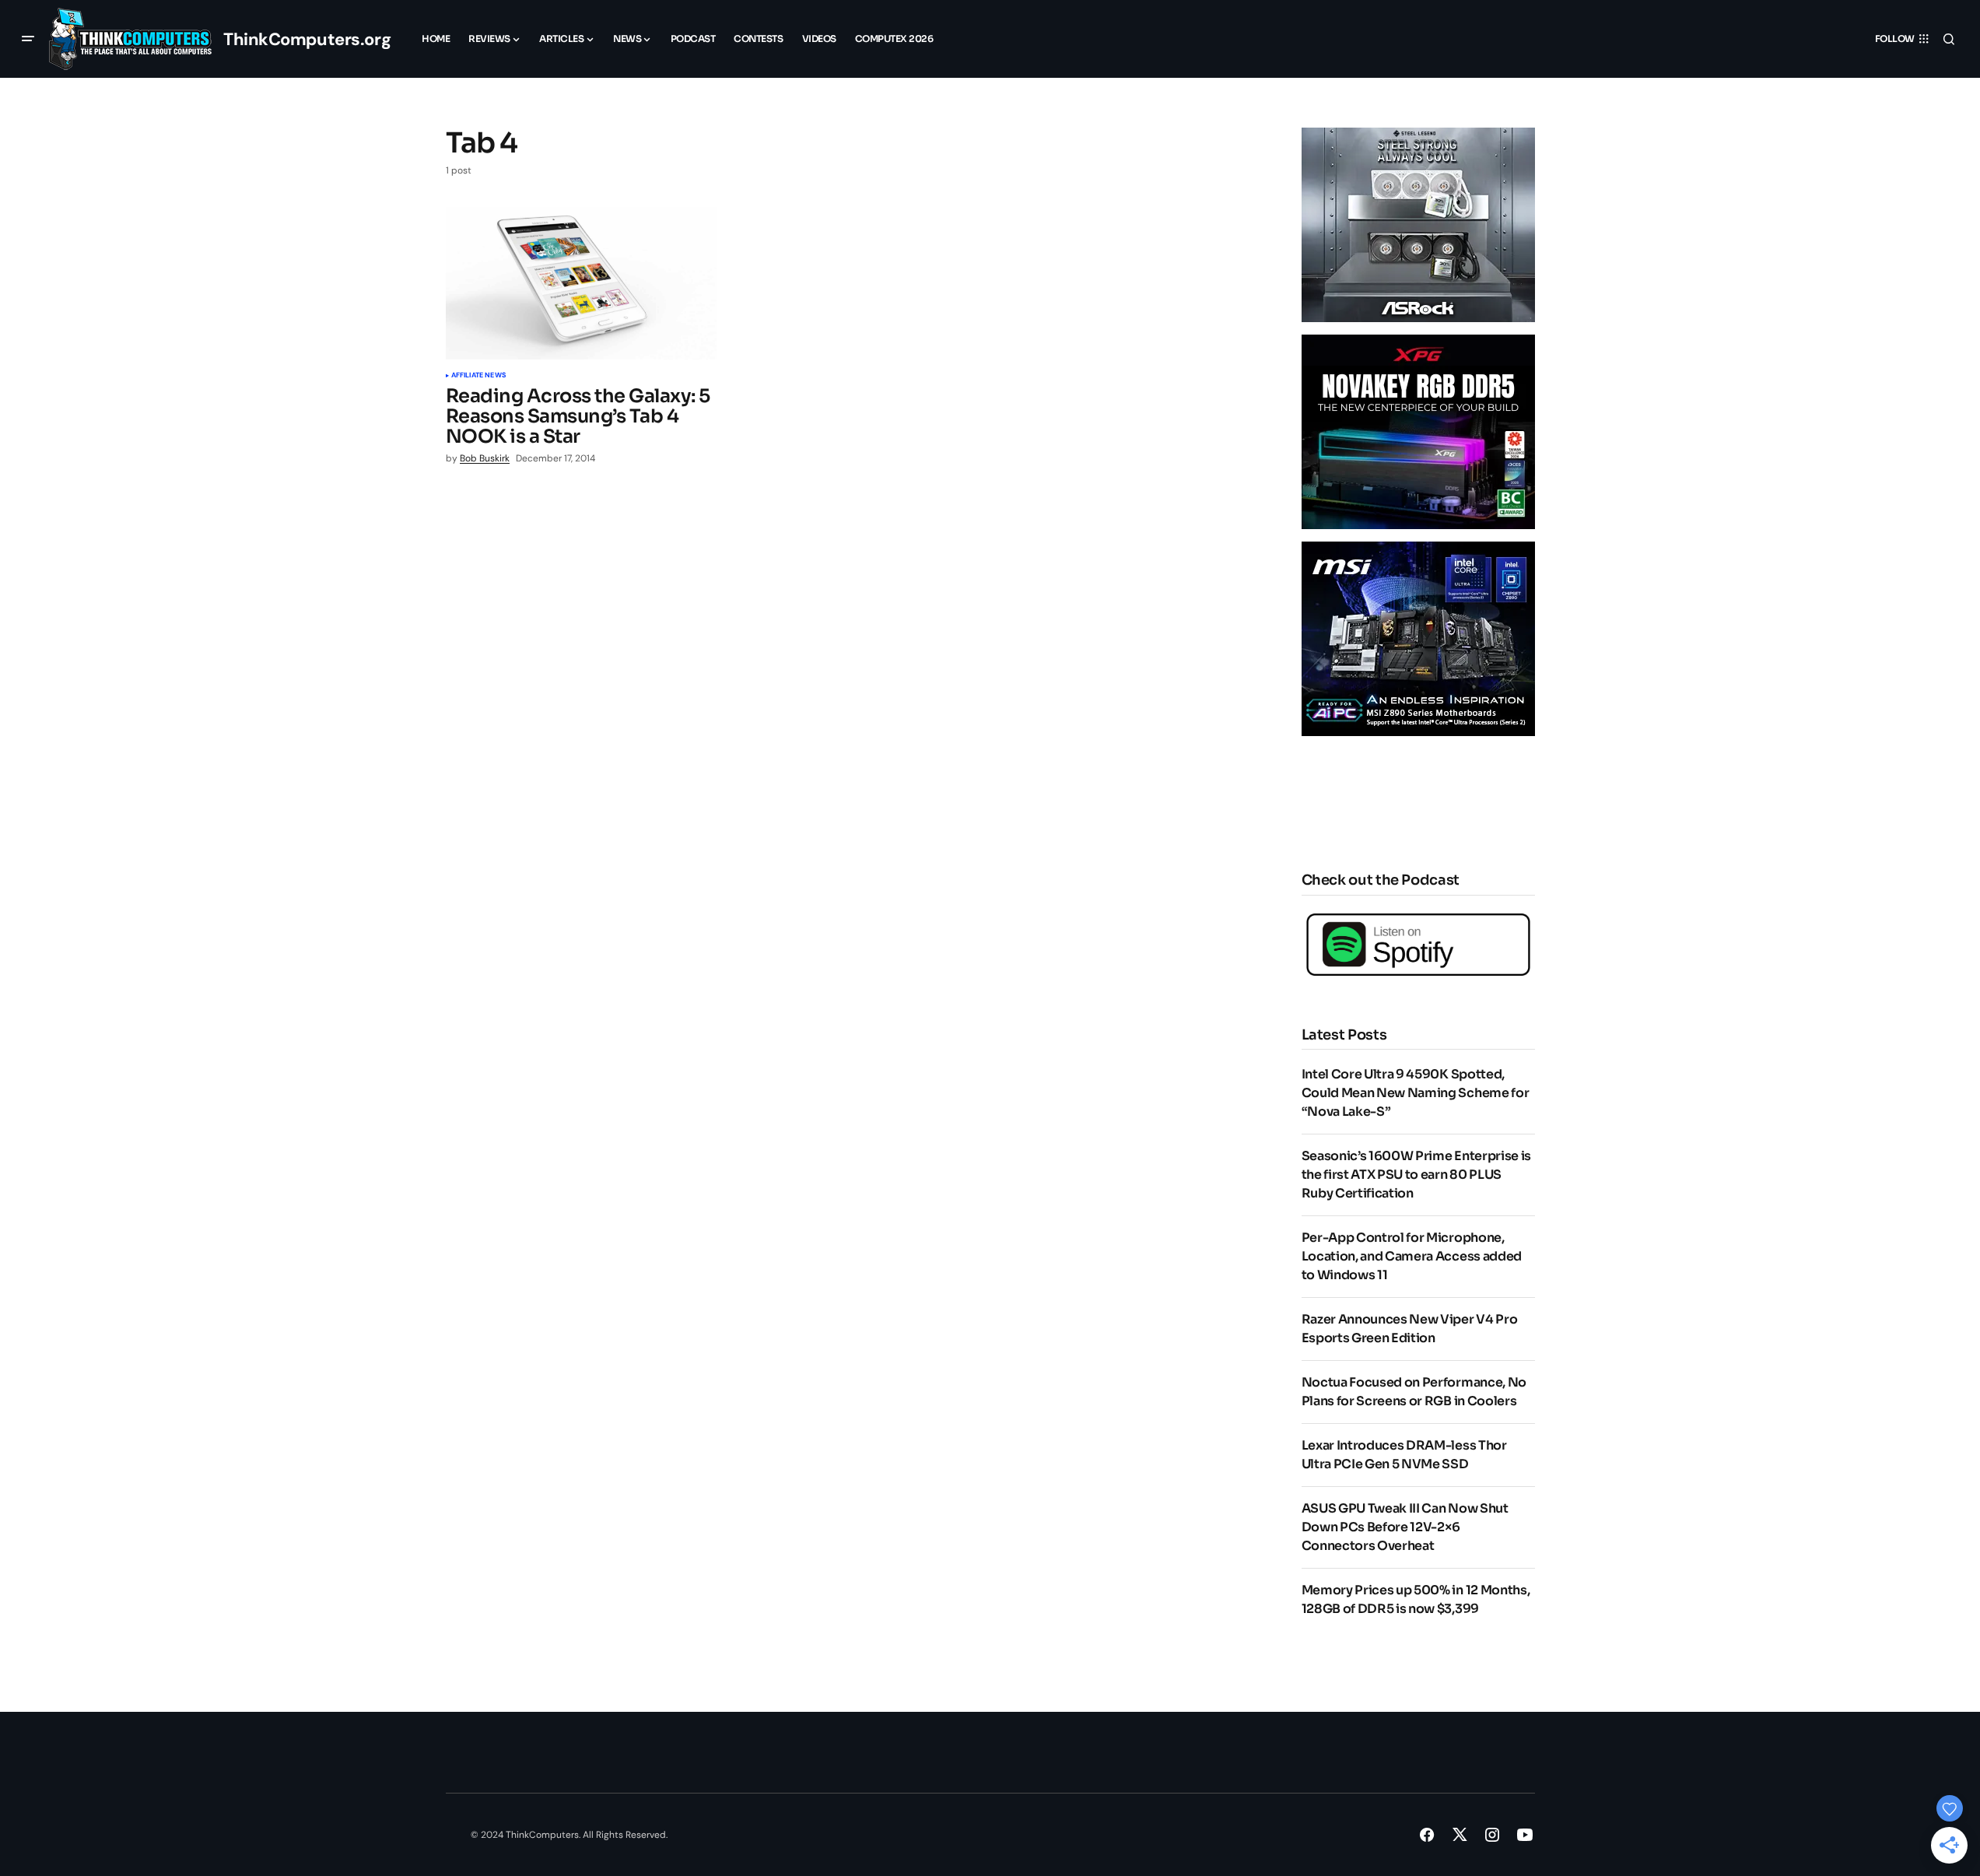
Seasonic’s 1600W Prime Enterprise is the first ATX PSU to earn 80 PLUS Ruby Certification (1416, 1175)
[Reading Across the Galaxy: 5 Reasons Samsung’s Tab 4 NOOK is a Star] (581, 283)
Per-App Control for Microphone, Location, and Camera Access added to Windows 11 (1412, 1256)
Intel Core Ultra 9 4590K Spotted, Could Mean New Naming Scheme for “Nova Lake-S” (1416, 1093)
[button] (28, 39)
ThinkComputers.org (307, 39)
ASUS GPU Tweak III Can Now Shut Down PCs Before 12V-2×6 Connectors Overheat (1405, 1527)
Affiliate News (479, 376)
